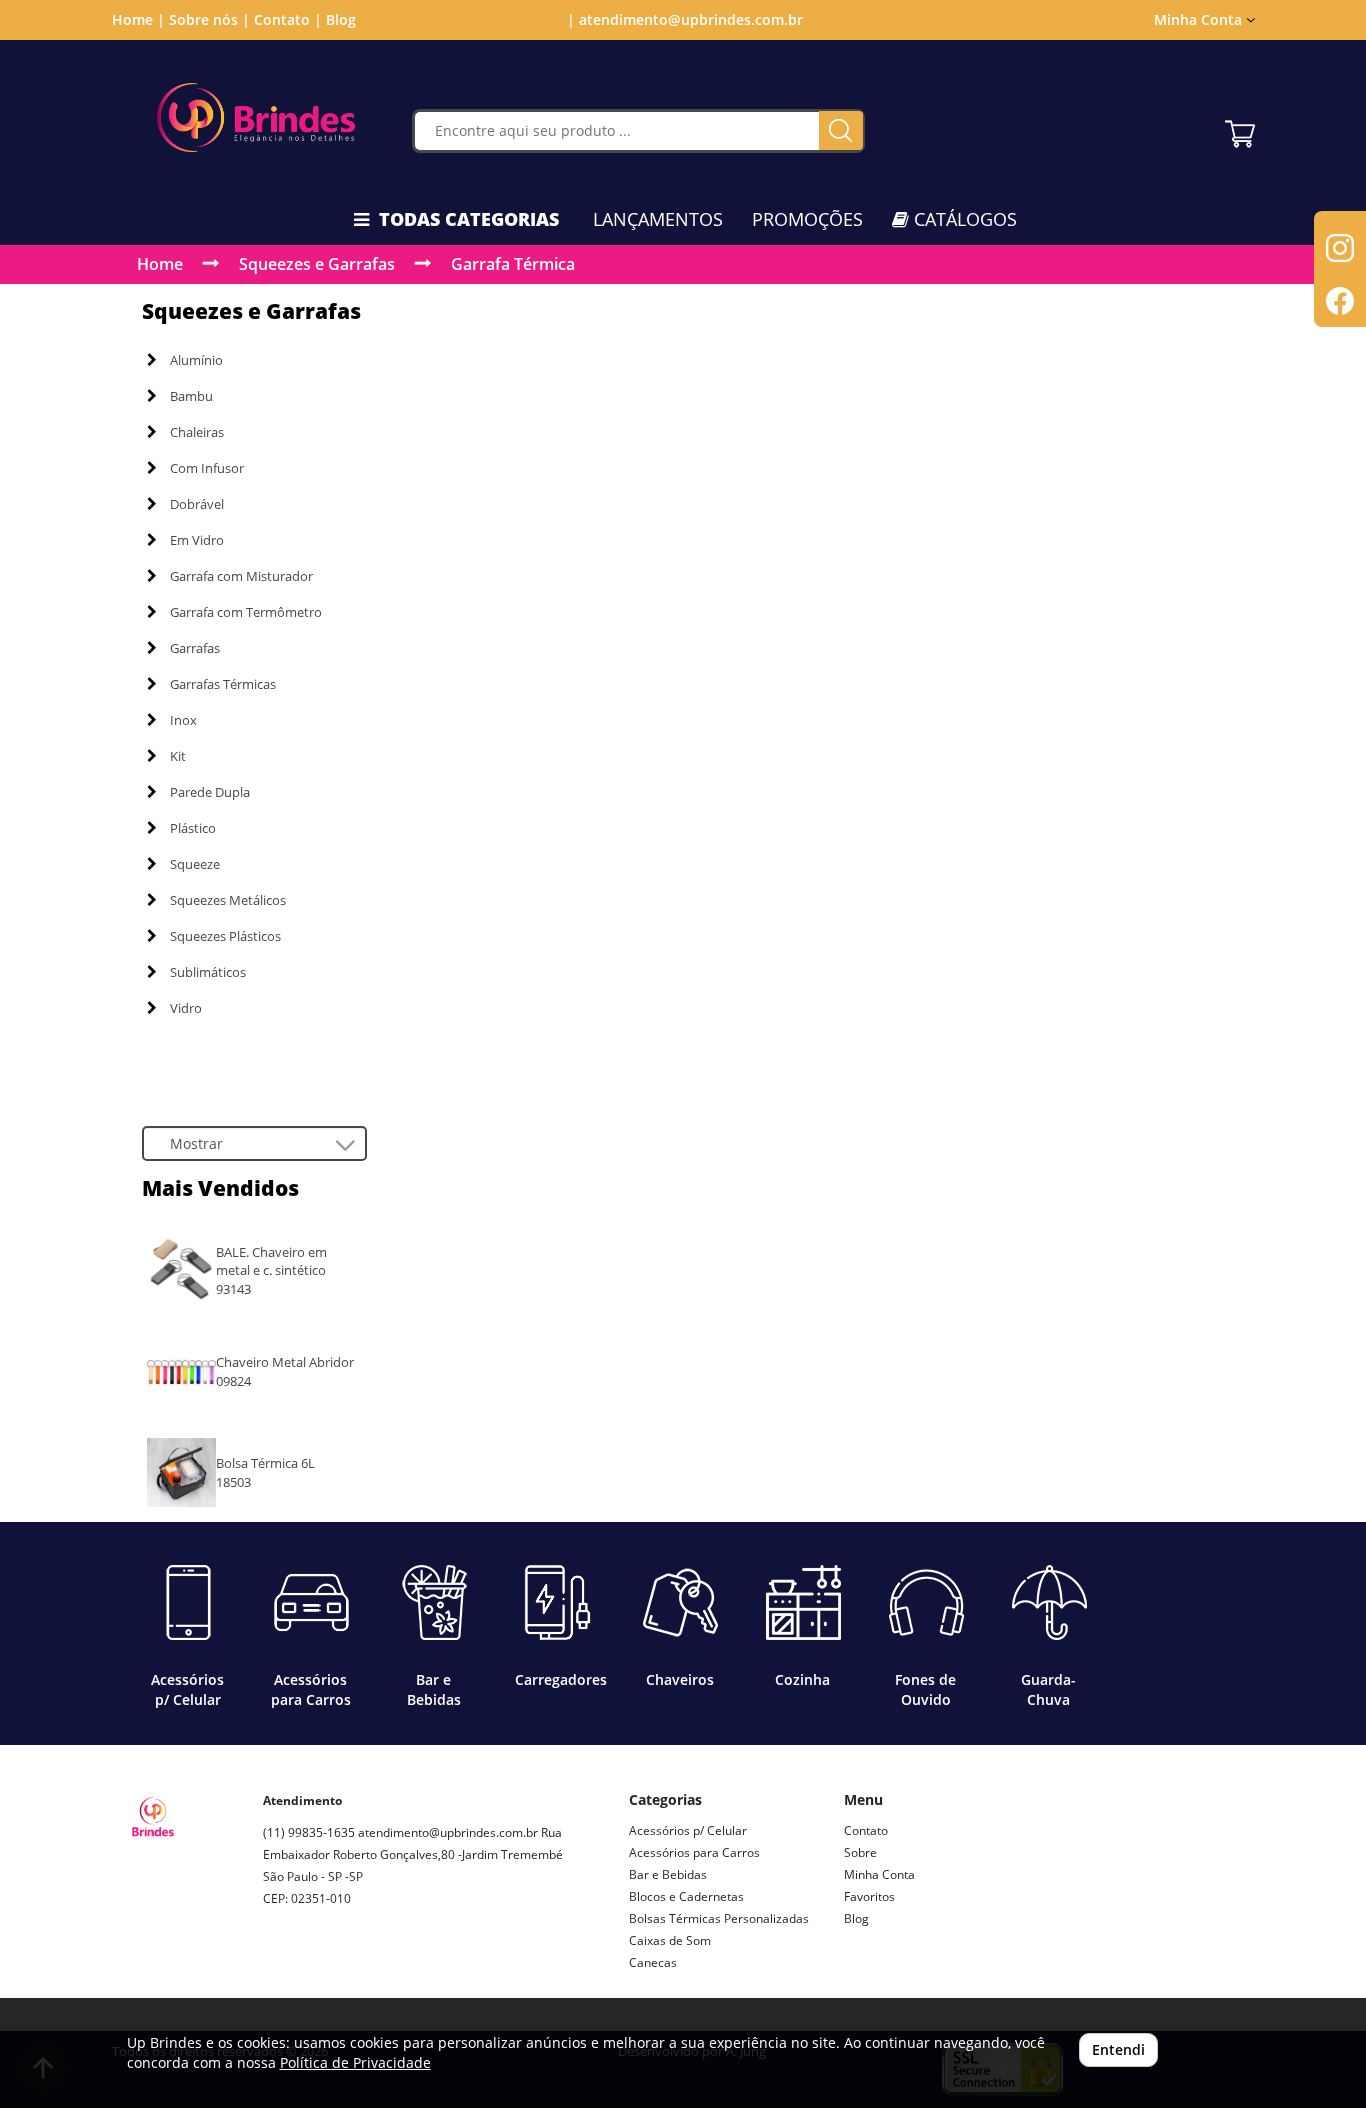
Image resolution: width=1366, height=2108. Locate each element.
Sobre (860, 1852)
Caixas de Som (670, 1940)
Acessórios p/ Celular (688, 1830)
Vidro (186, 1008)
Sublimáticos (208, 972)
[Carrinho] (1240, 129)
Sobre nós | (209, 19)
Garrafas (195, 648)
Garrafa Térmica (513, 264)
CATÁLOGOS (963, 219)
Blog (341, 19)
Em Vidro (197, 540)
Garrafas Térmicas (223, 684)
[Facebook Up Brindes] (325, 1969)
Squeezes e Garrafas (317, 264)
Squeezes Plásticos (225, 936)
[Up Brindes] (256, 117)
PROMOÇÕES (807, 219)
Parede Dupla (210, 792)
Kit (178, 756)
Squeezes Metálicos (228, 900)
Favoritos (869, 1896)
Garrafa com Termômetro (246, 612)
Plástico (193, 828)
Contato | (288, 19)
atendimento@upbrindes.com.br (448, 1832)
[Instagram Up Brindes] (279, 1969)
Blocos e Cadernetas (686, 1896)
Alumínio (196, 360)
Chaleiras (197, 432)
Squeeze (195, 864)
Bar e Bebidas (668, 1874)
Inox (183, 720)
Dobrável (197, 504)
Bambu (191, 396)
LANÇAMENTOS (658, 219)
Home (160, 264)
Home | (138, 19)
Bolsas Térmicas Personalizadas (719, 1918)
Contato (866, 1830)
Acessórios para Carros (694, 1852)
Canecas (653, 1962)
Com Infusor (207, 468)
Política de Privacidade (355, 2062)
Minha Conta (879, 1874)
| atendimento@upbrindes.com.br (683, 19)
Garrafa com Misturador (241, 576)
